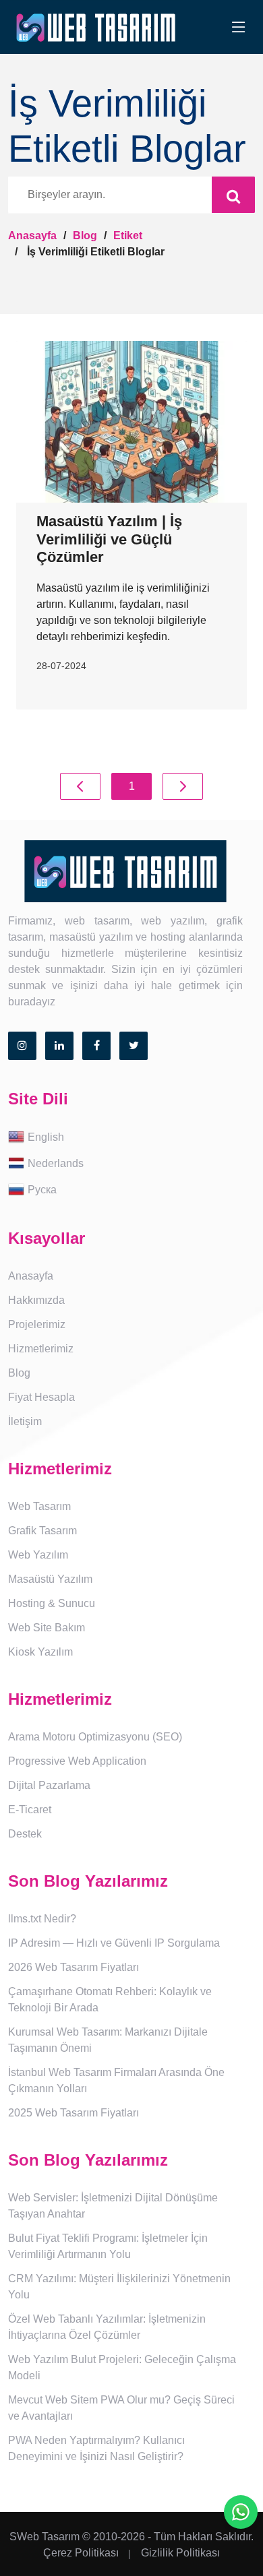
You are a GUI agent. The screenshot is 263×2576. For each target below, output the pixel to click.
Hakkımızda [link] (36, 1300)
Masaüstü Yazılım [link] (50, 1579)
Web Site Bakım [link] (47, 1628)
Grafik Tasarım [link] (42, 1531)
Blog (85, 235)
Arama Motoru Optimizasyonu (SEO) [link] (95, 1737)
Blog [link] (19, 1373)
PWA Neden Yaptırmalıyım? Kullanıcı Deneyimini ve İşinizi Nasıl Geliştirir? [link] (96, 2448)
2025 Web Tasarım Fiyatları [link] (74, 2113)
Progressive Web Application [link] (77, 1761)
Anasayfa (32, 235)
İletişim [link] (25, 1421)
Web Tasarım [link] (39, 1506)
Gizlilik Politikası (180, 2553)
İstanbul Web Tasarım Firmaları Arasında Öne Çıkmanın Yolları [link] (116, 2080)
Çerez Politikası (81, 2553)
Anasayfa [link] (31, 1276)
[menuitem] (131, 1138)
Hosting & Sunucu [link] (52, 1603)
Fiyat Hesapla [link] (41, 1397)
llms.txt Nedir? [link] (42, 1919)
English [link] (46, 1136)
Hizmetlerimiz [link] (41, 1349)
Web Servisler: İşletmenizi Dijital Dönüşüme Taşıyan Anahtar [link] (113, 2206)
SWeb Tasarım (45, 2537)
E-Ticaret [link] (30, 1810)
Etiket (128, 235)
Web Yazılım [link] (38, 1555)
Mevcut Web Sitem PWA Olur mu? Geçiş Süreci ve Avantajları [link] (121, 2408)
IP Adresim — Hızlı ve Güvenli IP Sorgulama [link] (114, 1943)
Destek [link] (25, 1834)
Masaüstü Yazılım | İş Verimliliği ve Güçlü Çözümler (109, 539)
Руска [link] (42, 1189)
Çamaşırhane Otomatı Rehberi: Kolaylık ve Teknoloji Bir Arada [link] (110, 2000)
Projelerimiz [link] (37, 1324)
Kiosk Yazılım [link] (40, 1652)
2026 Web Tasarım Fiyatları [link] (74, 1967)
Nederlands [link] (56, 1163)
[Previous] (80, 786)
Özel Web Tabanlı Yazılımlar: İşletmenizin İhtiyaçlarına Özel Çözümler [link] (107, 2327)
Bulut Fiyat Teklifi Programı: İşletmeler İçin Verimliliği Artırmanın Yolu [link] (108, 2246)
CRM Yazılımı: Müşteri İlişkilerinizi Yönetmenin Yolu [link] (119, 2287)
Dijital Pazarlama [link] (49, 1785)
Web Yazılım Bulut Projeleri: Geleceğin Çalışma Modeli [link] (122, 2367)
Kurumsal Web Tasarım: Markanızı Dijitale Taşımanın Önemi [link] (108, 2040)
